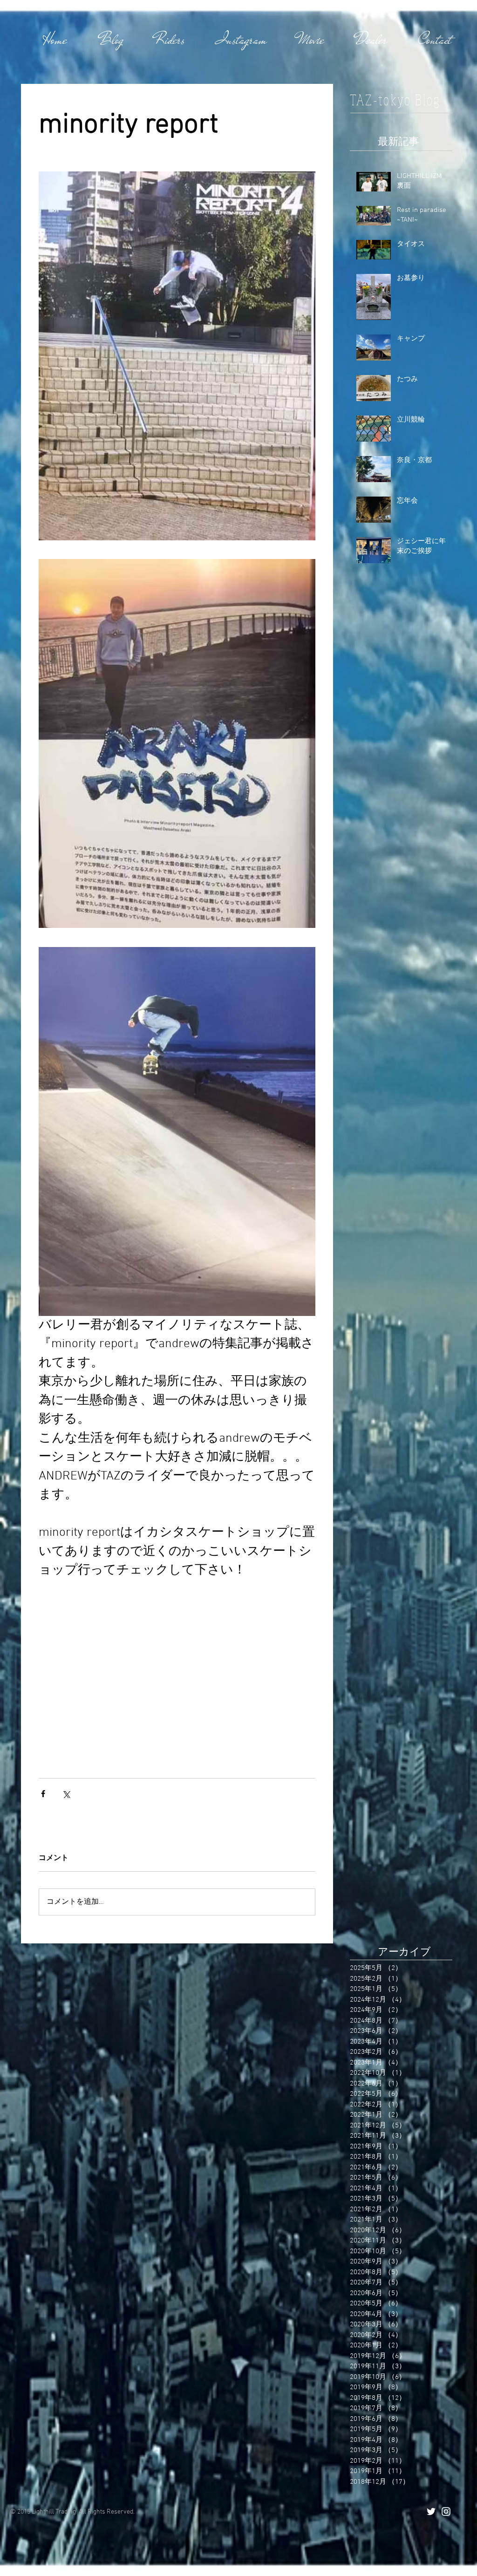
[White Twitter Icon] (431, 2511)
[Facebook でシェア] (43, 1794)
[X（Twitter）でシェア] (66, 1794)
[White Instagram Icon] (446, 2511)
